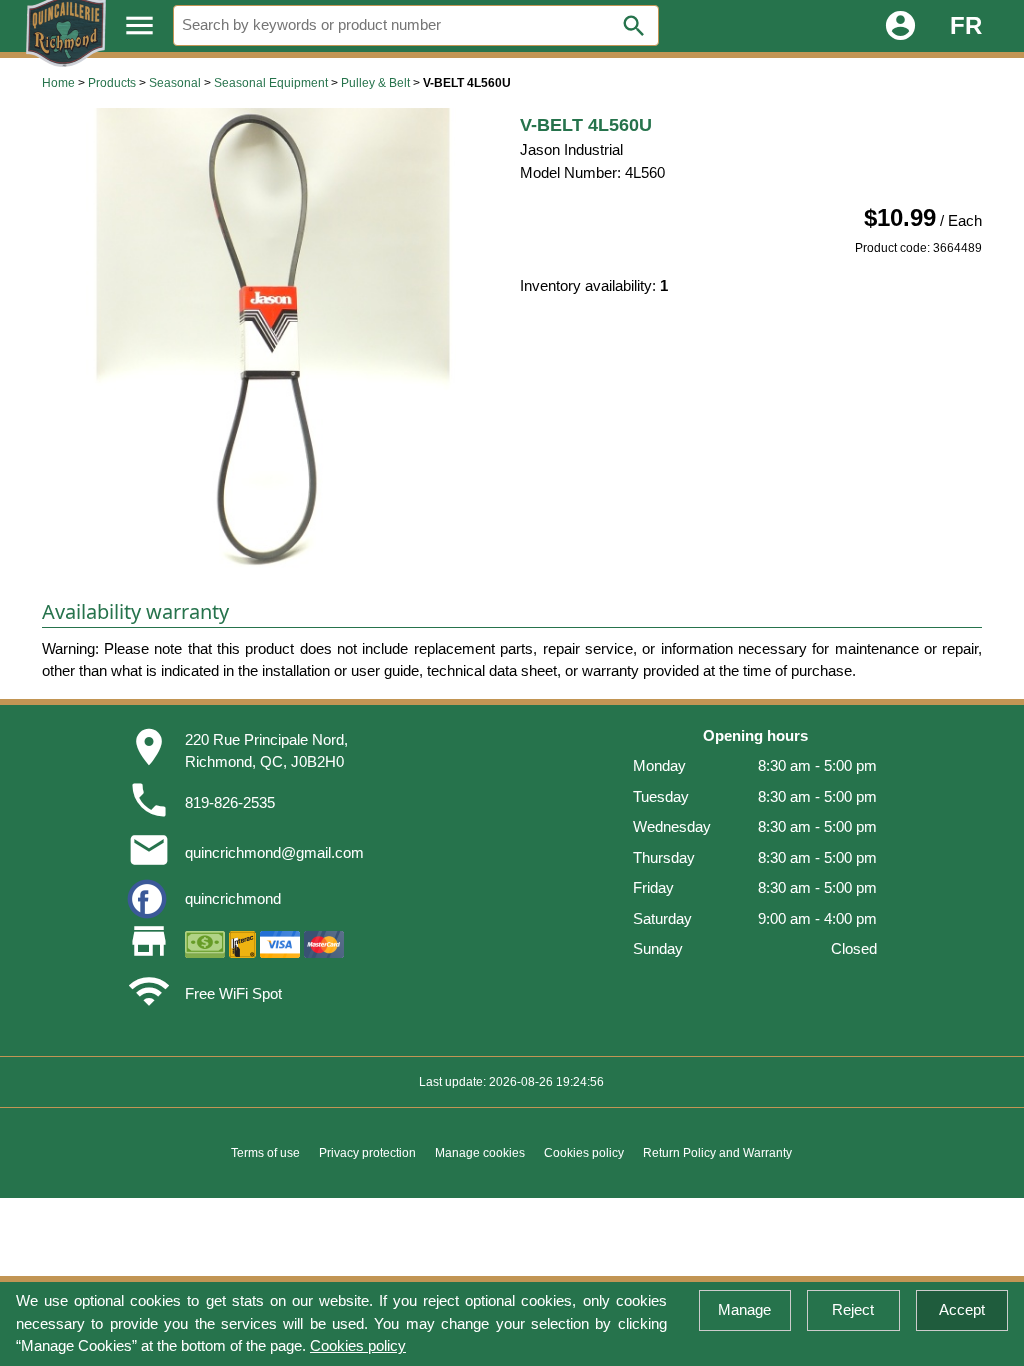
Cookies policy (358, 1345)
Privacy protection (367, 1153)
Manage (744, 1309)
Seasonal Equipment (271, 83)
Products (112, 83)
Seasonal (175, 83)
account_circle (900, 25)
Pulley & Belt (375, 83)
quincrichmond (233, 898)
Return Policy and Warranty (717, 1153)
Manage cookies (480, 1153)
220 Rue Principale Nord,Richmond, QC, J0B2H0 (266, 751)
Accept (962, 1309)
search (634, 26)
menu (139, 25)
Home (58, 83)
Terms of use (265, 1153)
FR (966, 25)
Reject (853, 1309)
